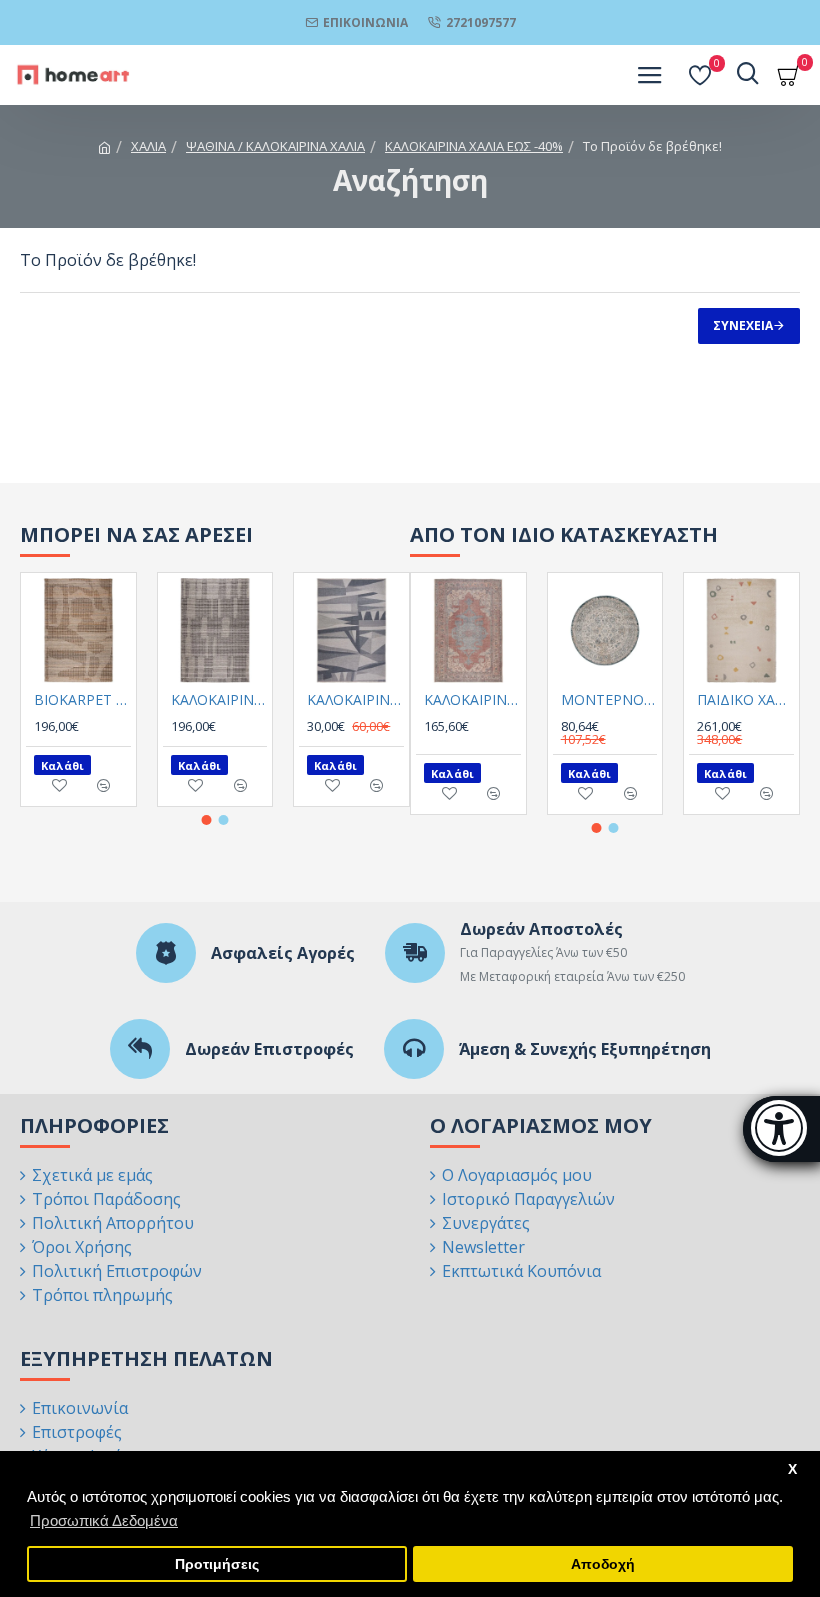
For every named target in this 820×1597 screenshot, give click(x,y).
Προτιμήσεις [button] (217, 1564)
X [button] (792, 1469)
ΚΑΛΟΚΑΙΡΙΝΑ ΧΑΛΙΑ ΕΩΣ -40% (474, 146)
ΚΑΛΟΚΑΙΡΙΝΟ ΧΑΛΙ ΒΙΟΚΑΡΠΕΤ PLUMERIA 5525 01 (472, 700)
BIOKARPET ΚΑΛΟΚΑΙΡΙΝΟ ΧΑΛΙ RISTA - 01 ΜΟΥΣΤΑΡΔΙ (82, 700)
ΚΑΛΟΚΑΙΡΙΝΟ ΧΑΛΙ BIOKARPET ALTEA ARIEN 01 (355, 700)
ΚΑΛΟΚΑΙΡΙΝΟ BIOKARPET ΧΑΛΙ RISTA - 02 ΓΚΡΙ (219, 700)
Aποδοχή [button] (603, 1564)
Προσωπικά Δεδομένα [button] (104, 1520)
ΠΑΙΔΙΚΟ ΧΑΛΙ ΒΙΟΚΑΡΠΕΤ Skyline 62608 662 (745, 700)
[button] (207, 820)
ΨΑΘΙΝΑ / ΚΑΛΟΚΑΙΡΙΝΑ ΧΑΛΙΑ (275, 146)
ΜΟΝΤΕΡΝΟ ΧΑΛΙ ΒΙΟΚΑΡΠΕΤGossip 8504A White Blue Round (609, 700)
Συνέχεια (743, 325)
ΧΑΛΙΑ (148, 146)
